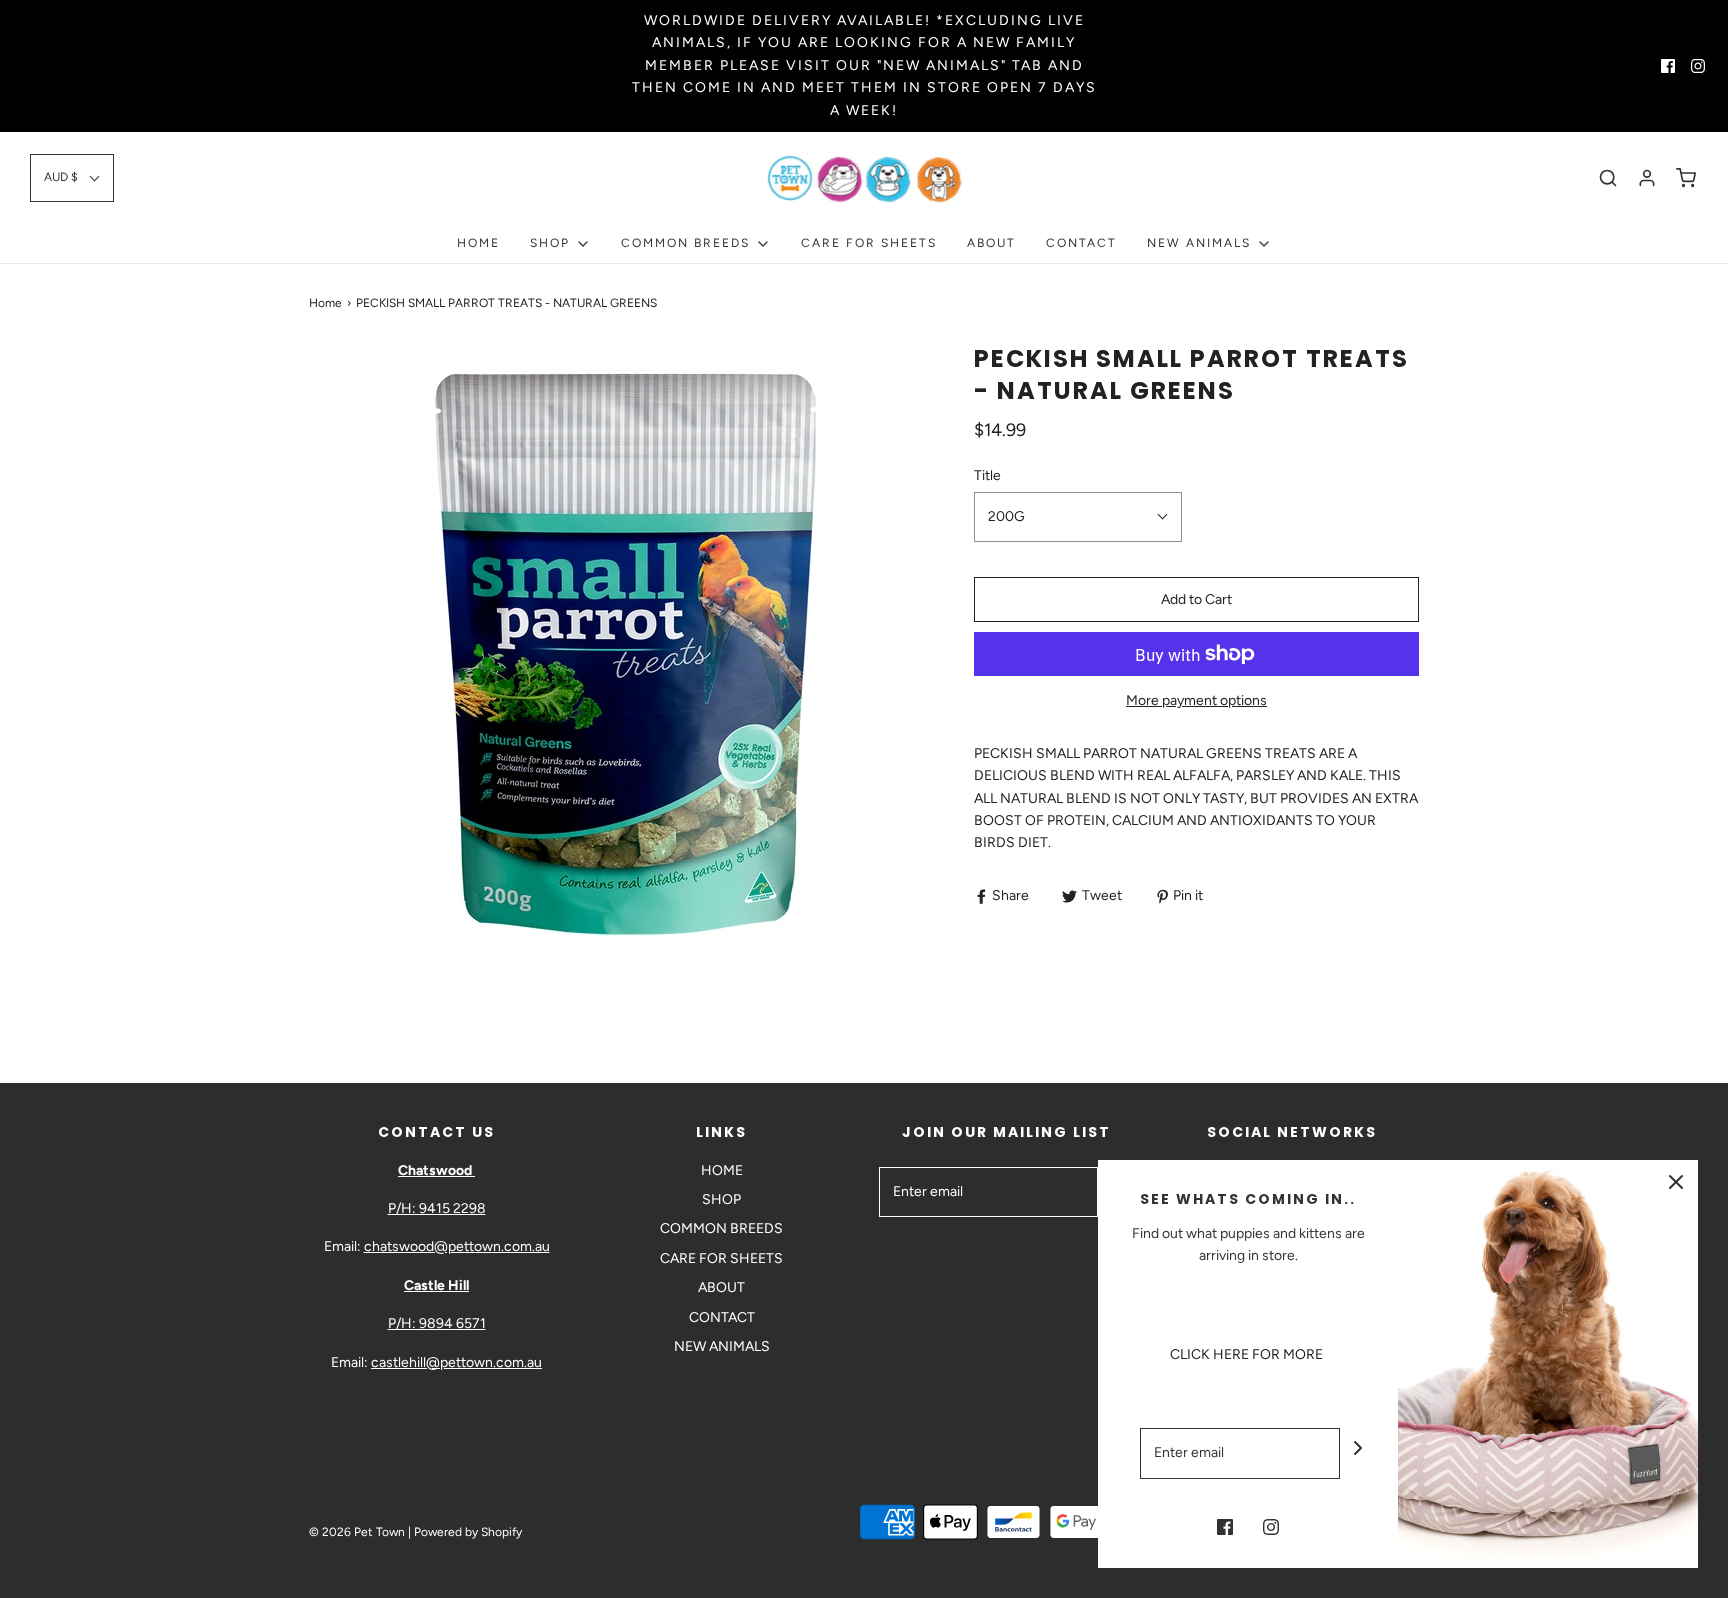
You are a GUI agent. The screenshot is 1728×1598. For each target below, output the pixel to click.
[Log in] (1647, 178)
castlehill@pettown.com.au (456, 1362)
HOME (478, 243)
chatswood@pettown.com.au (457, 1246)
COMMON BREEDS (721, 1228)
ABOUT (991, 243)
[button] (72, 177)
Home (325, 303)
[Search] (1608, 178)
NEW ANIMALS (722, 1346)
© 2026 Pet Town (357, 1532)
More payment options (1196, 700)
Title (987, 475)
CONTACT (1081, 243)
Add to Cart (1196, 599)
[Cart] (1686, 178)
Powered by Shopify (468, 1532)
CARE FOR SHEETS (869, 243)
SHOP (721, 1199)
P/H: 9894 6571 (437, 1323)
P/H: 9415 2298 (437, 1208)
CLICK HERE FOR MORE (1248, 1354)
